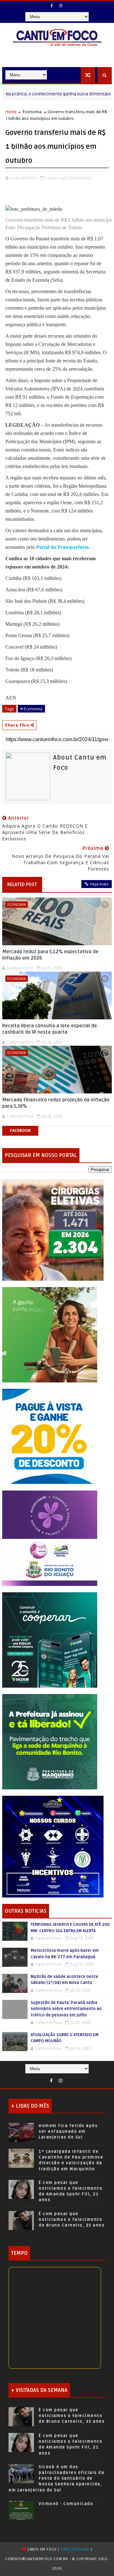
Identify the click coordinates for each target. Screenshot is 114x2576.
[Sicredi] (50, 1334)
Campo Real (99, 94)
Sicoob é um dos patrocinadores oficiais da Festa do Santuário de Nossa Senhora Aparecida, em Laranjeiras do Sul (56, 2479)
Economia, (83, 178)
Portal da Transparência (62, 547)
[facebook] (52, 6)
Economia (32, 112)
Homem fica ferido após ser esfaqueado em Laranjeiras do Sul (68, 2132)
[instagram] (61, 6)
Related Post (22, 885)
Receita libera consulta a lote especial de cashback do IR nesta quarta (50, 1029)
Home (11, 112)
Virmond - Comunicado (66, 2504)
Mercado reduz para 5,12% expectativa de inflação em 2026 (50, 955)
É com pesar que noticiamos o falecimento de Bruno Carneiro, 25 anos (72, 2220)
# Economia (31, 709)
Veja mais (99, 884)
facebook (20, 1130)
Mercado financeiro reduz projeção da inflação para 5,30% (56, 1103)
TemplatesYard (75, 2549)
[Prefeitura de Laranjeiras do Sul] (53, 1229)
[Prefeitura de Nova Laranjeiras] (50, 1436)
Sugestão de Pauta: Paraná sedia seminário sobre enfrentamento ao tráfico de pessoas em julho (66, 2009)
